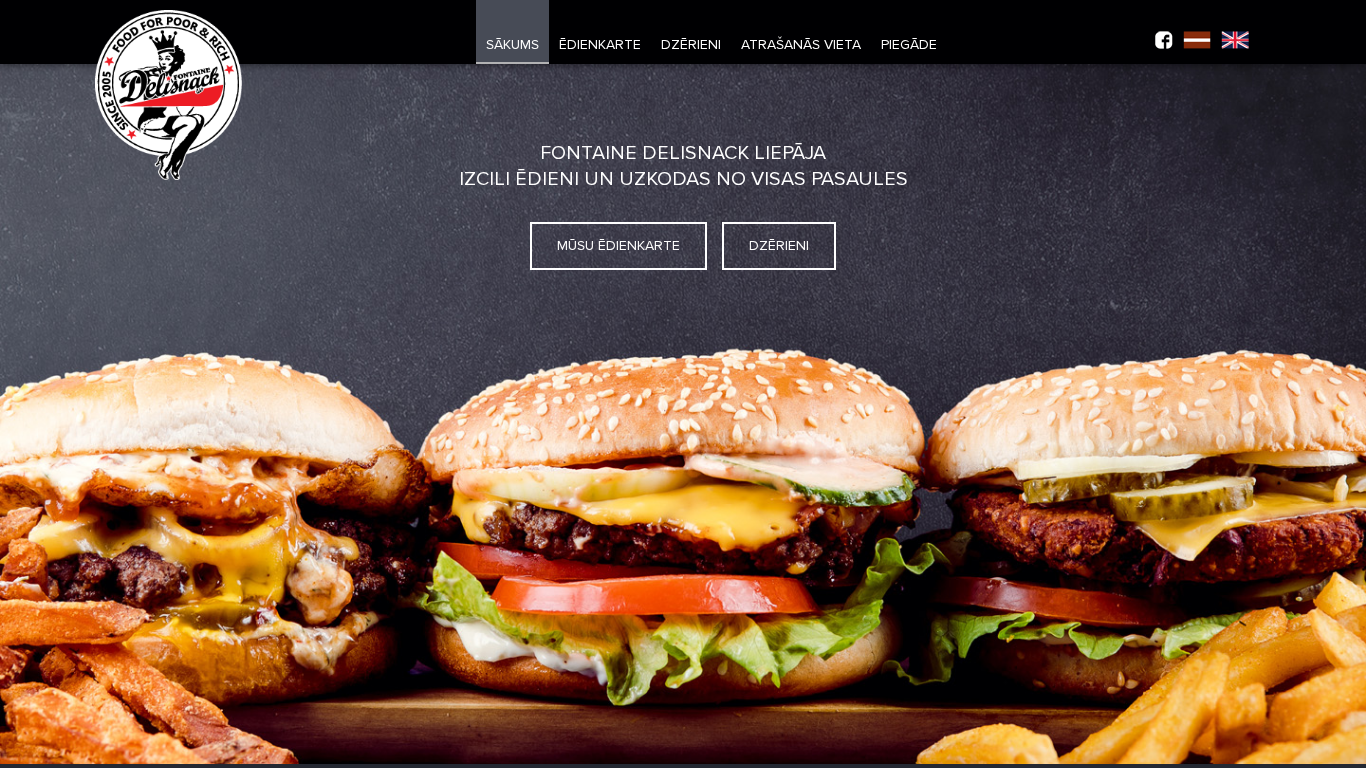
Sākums (512, 45)
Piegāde (909, 45)
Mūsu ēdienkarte (618, 246)
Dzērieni (691, 45)
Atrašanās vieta (801, 45)
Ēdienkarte (600, 45)
